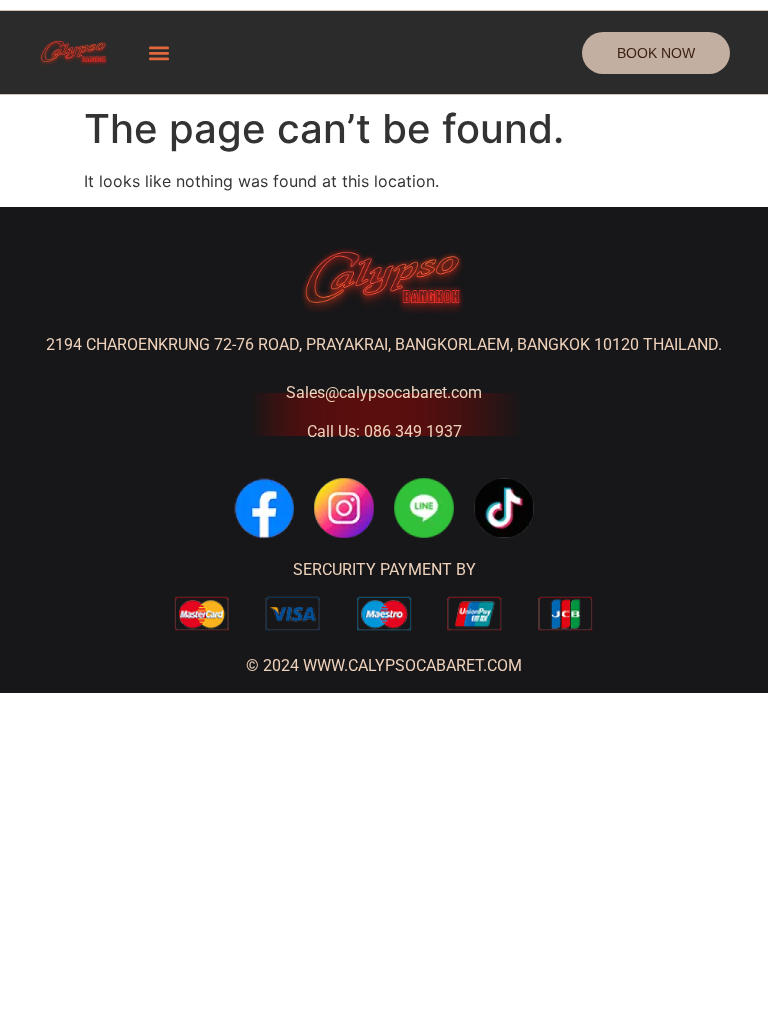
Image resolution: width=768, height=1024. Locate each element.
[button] (158, 52)
